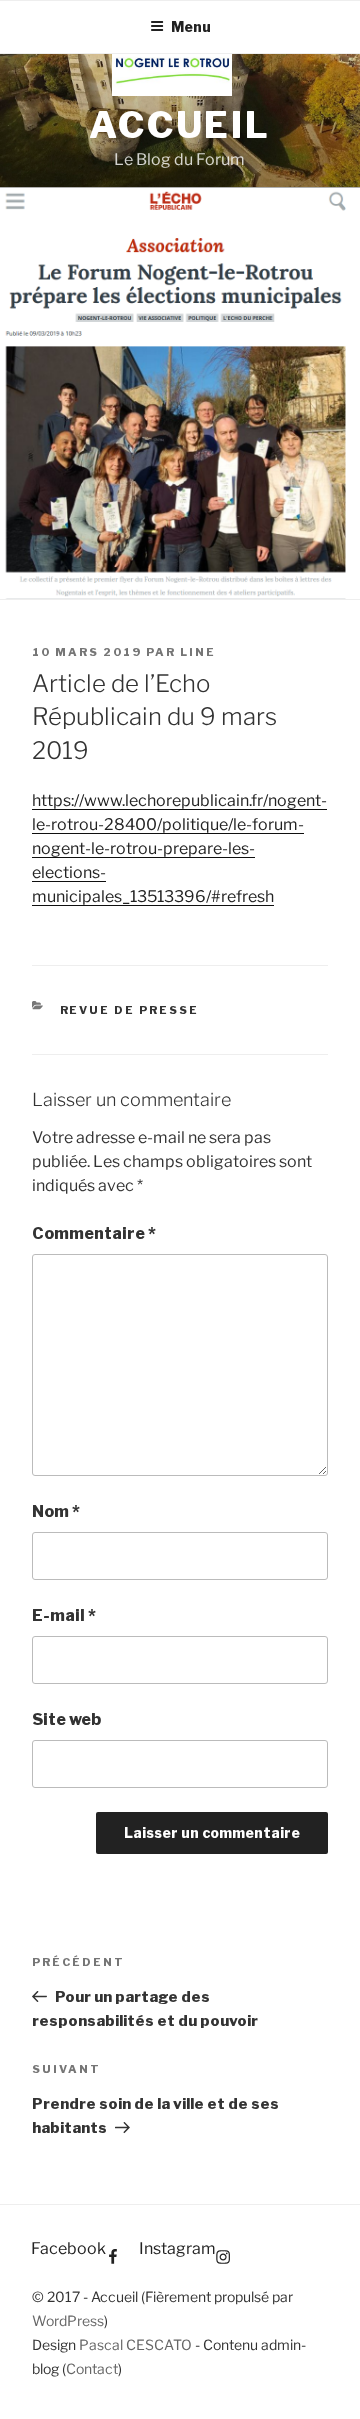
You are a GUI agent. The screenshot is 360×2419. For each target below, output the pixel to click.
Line (198, 652)
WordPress (68, 2320)
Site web (66, 1719)
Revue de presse (130, 1010)
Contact (92, 2368)
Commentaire (94, 1233)
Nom (56, 1511)
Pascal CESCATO (135, 2344)
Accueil (180, 125)
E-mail (64, 1615)
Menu (191, 26)
